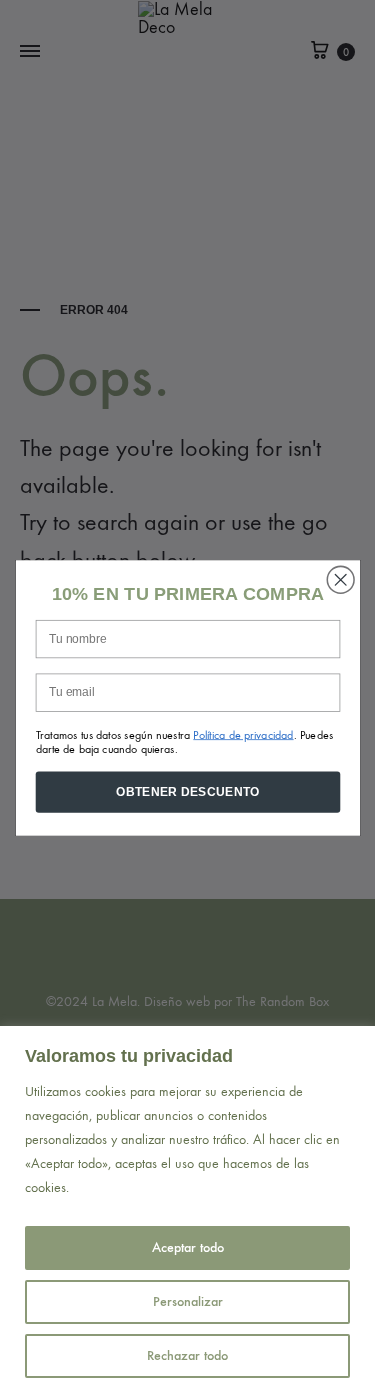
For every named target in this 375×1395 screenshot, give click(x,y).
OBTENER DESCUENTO (187, 791)
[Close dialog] (340, 579)
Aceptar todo (188, 1247)
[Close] (354, 1043)
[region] (187, 1210)
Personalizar (188, 1301)
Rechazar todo (187, 1355)
